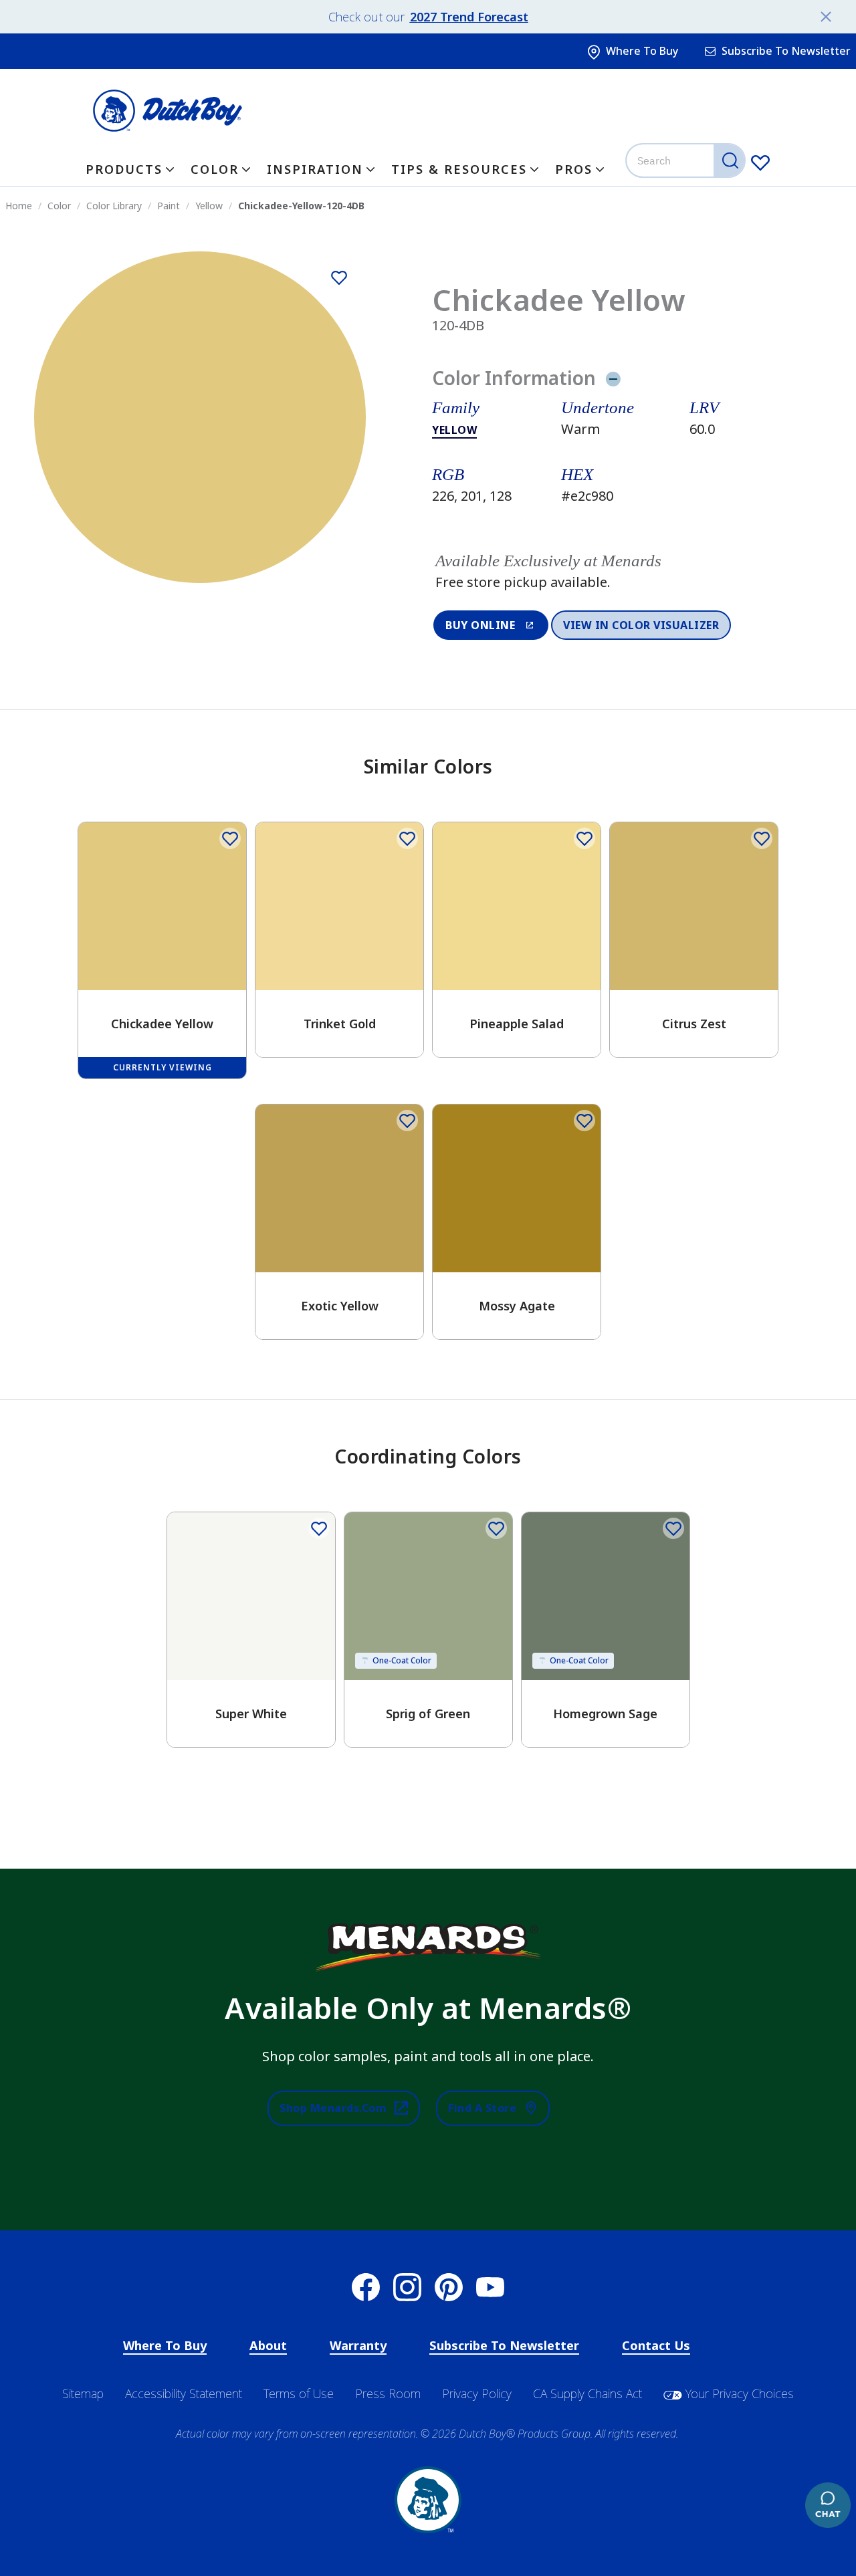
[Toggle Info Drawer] (613, 378)
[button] (627, 572)
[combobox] (687, 160)
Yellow (454, 430)
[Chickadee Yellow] (339, 278)
